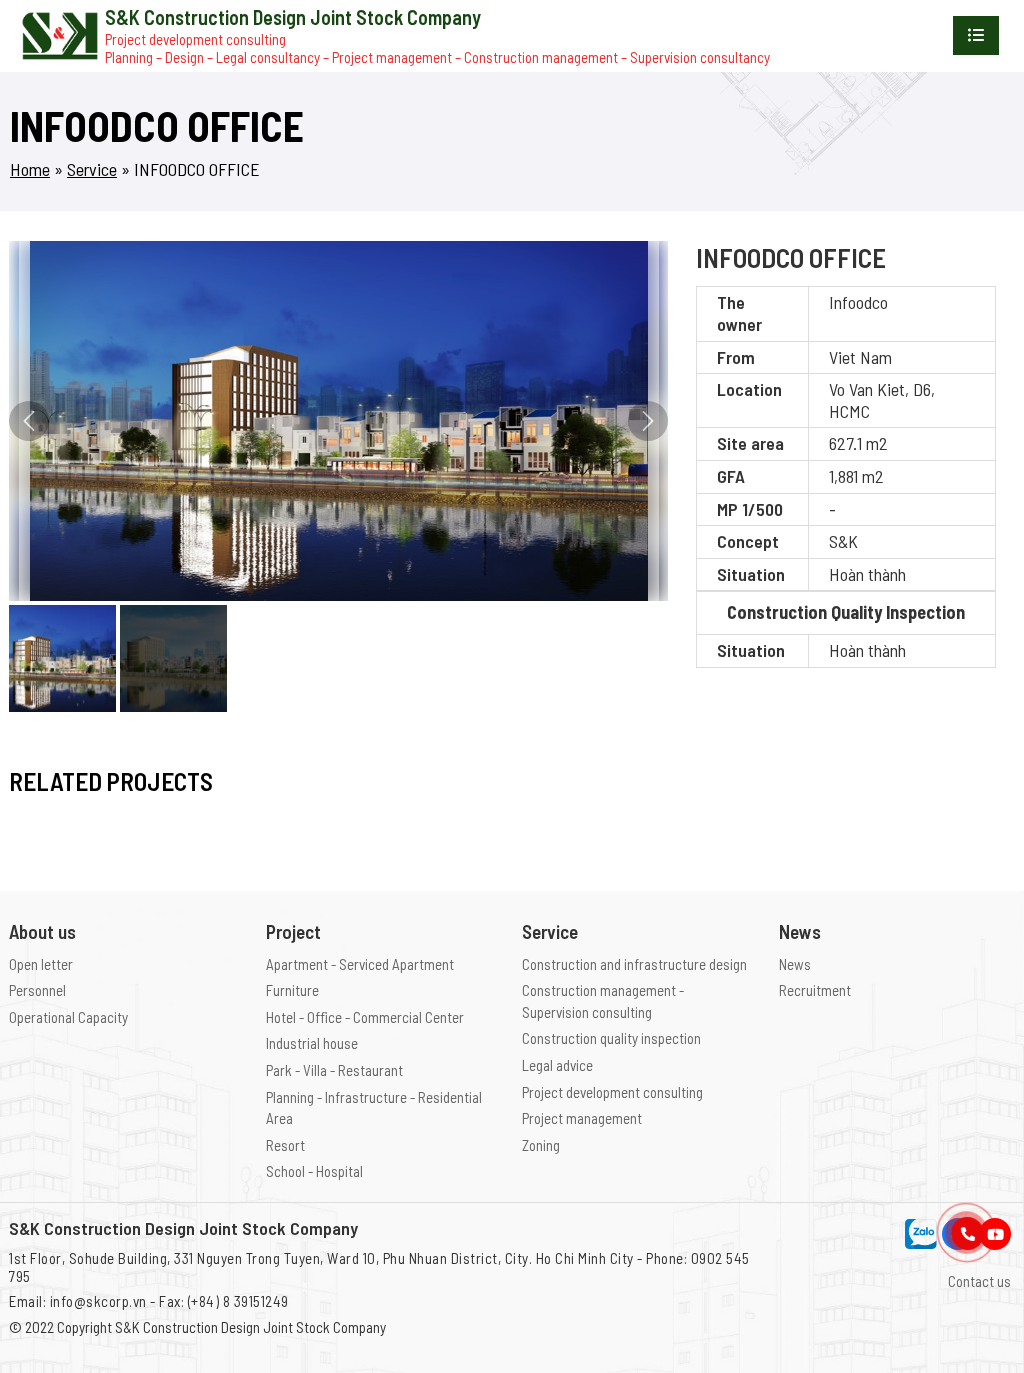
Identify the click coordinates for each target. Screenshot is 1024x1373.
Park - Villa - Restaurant (334, 1070)
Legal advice (557, 1065)
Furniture (292, 990)
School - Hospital (314, 1171)
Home (30, 169)
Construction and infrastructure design (634, 964)
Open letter (41, 964)
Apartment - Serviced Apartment (360, 964)
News (795, 964)
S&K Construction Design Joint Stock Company (250, 1327)
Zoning (541, 1145)
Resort (285, 1145)
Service (92, 169)
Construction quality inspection (611, 1038)
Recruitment (815, 990)
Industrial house (312, 1043)
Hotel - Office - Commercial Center (365, 1017)
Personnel (37, 990)
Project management (582, 1118)
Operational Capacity (68, 1017)
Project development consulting (612, 1092)
